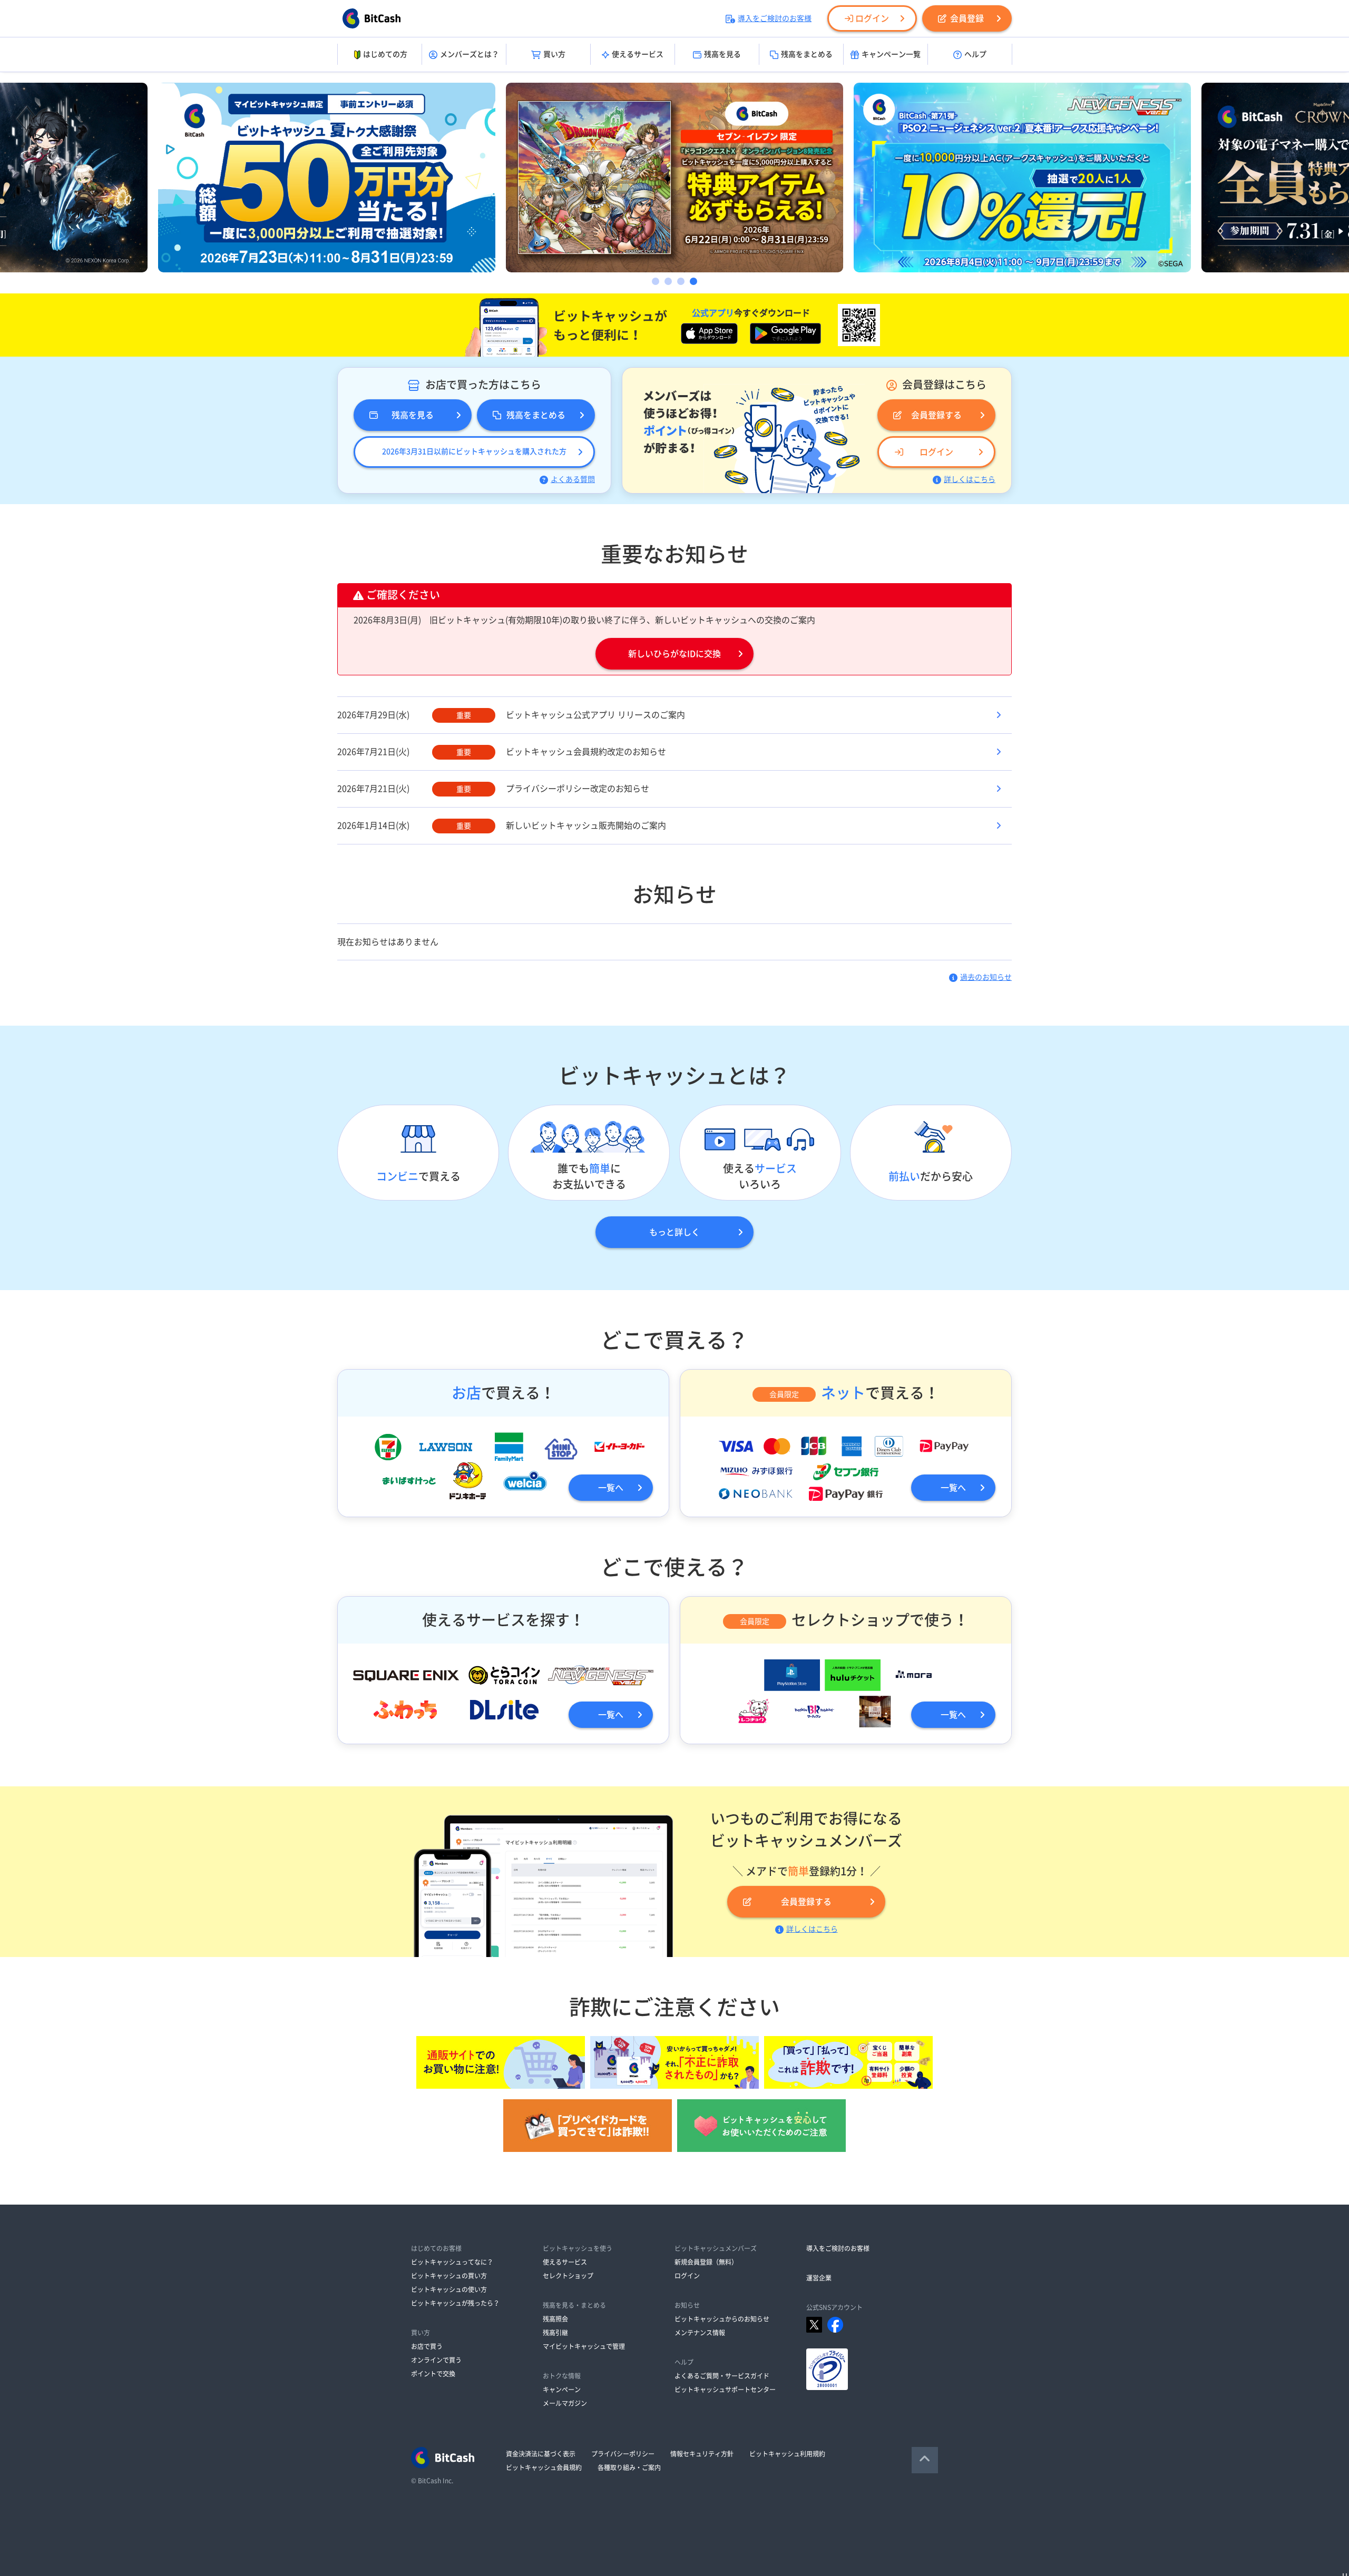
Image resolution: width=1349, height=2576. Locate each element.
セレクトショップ (568, 2276)
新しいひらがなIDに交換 (674, 654)
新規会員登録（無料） (706, 2262)
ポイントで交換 (433, 2374)
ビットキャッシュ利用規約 (787, 2454)
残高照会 (555, 2319)
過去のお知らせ (986, 977)
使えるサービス (638, 54)
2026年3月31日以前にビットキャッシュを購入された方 (474, 451)
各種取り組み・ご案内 (629, 2467)
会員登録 (967, 18)
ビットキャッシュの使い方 (449, 2289)
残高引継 (555, 2333)
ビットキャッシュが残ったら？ (455, 2303)
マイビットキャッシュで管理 (584, 2346)
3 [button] (681, 281)
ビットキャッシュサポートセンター (725, 2390)
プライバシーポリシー (623, 2454)
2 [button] (668, 281)
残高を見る (722, 54)
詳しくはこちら (970, 479)
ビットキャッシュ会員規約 (544, 2467)
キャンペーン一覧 (891, 54)
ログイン (872, 18)
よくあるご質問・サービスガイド (722, 2376)
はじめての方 (385, 54)
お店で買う (427, 2346)
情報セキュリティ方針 (702, 2454)
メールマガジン (565, 2403)
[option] (327, 178)
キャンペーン (562, 2390)
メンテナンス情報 (700, 2333)
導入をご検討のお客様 (775, 18)
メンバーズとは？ (470, 54)
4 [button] (693, 281)
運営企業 (819, 2278)
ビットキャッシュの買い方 (449, 2276)
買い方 (554, 54)
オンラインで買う (436, 2360)
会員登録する (936, 415)
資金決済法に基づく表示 (541, 2454)
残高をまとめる (807, 54)
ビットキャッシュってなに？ (452, 2262)
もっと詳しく (674, 1232)
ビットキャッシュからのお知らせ (722, 2319)
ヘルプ (975, 54)
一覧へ (611, 1488)
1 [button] (656, 281)
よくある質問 (573, 479)
